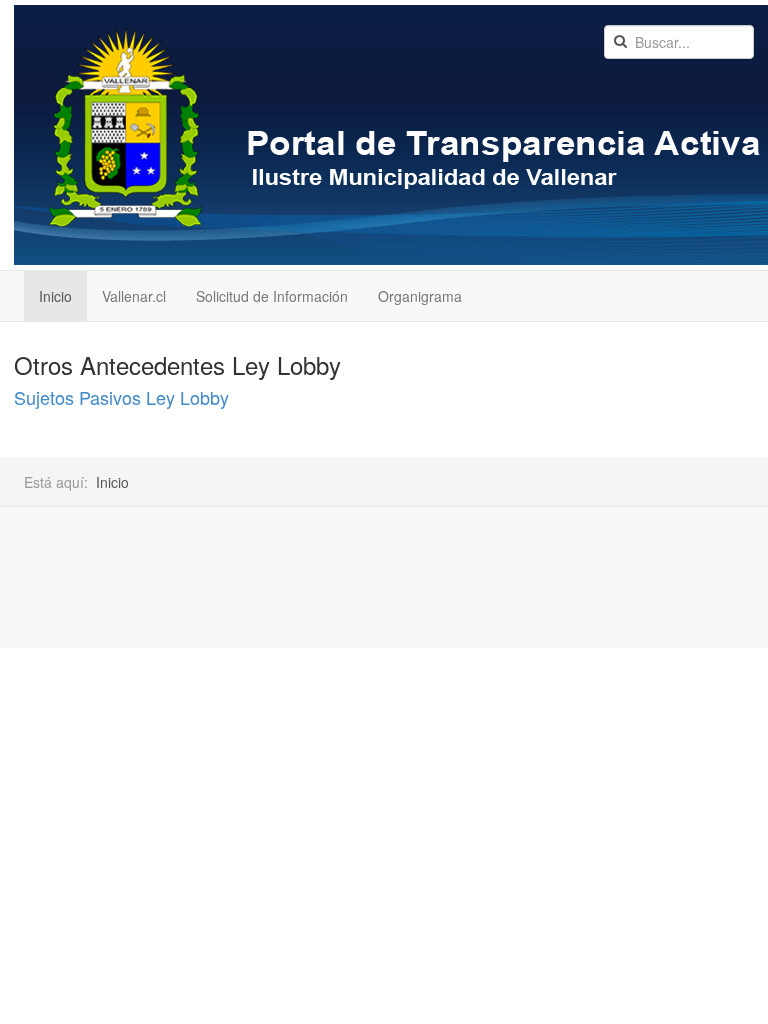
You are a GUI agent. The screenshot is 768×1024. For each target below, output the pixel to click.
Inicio (55, 296)
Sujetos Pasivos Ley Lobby (121, 397)
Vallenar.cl (134, 296)
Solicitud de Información (272, 296)
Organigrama (420, 296)
